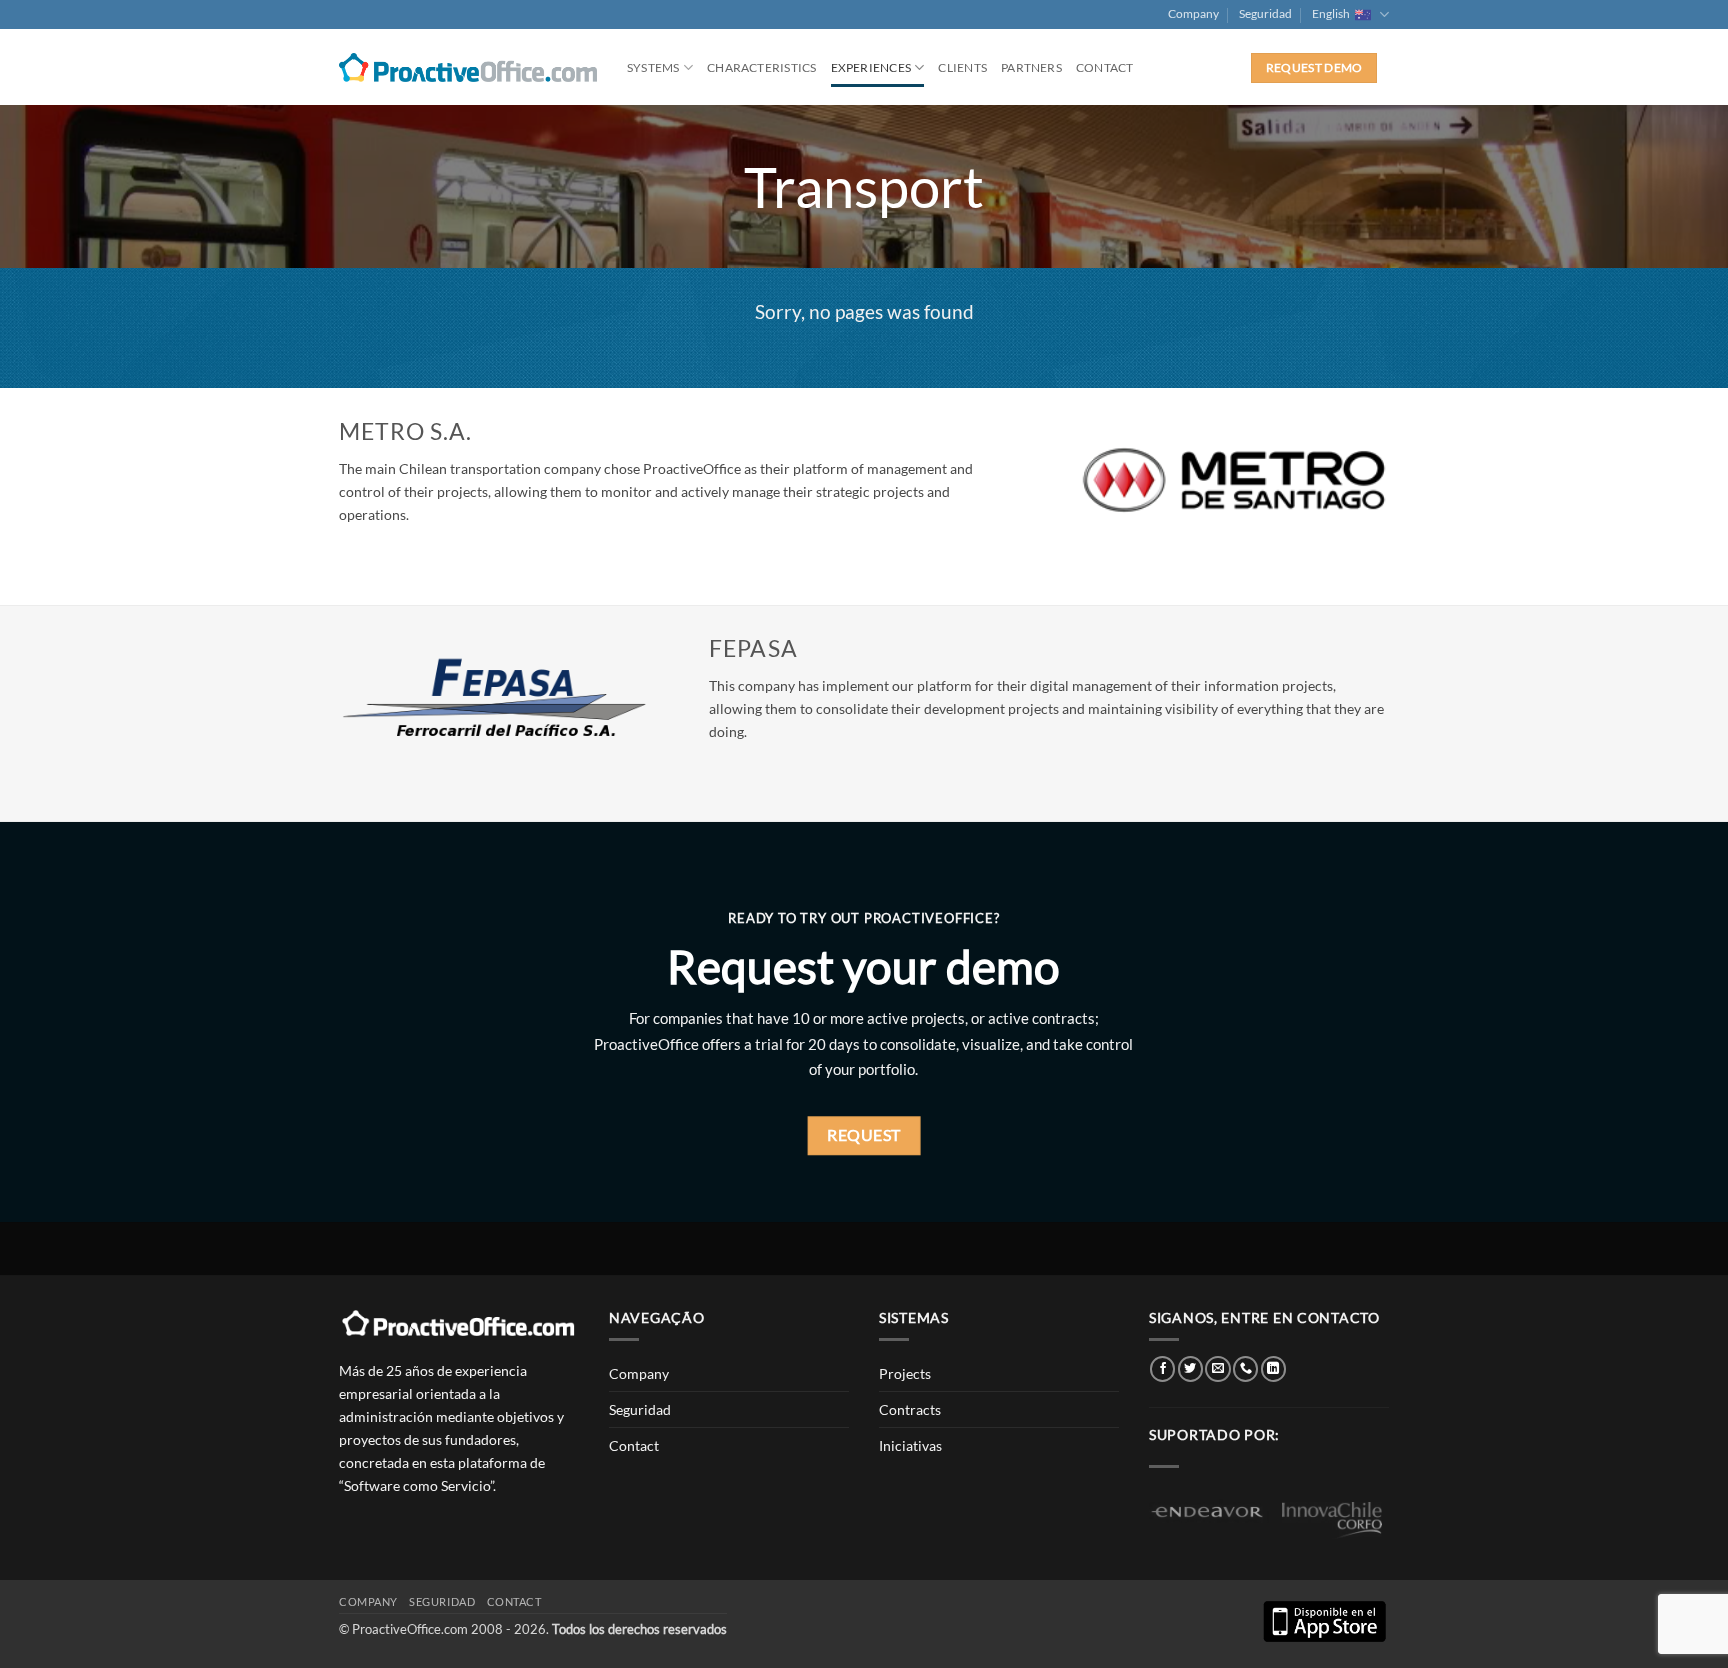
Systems (653, 67)
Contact (1105, 67)
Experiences (871, 67)
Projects (905, 1373)
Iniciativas (910, 1445)
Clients (962, 67)
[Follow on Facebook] (1162, 1369)
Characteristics (761, 67)
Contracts (910, 1409)
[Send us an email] (1217, 1369)
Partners (1031, 67)
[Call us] (1245, 1369)
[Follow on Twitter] (1190, 1369)
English (1331, 13)
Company (1193, 13)
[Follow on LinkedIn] (1273, 1369)
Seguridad (1265, 13)
